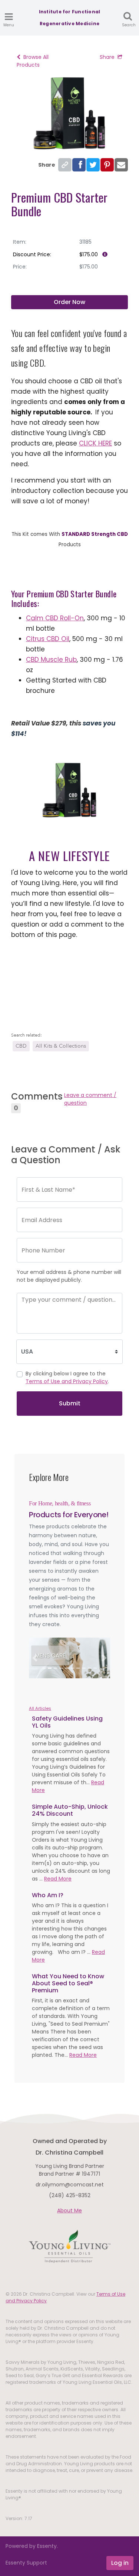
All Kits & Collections (61, 1046)
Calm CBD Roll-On (55, 618)
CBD (21, 1046)
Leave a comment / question (90, 1099)
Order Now (69, 302)
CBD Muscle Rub (51, 660)
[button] (35, 1658)
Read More (58, 1879)
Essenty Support (26, 2563)
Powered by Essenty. (32, 2546)
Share (107, 57)
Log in (120, 2563)
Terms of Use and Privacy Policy (67, 1381)
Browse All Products (33, 61)
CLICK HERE (95, 443)
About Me (69, 2210)
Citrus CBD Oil (48, 639)
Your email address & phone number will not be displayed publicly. (69, 1276)
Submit (70, 1403)
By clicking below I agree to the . (67, 1377)
